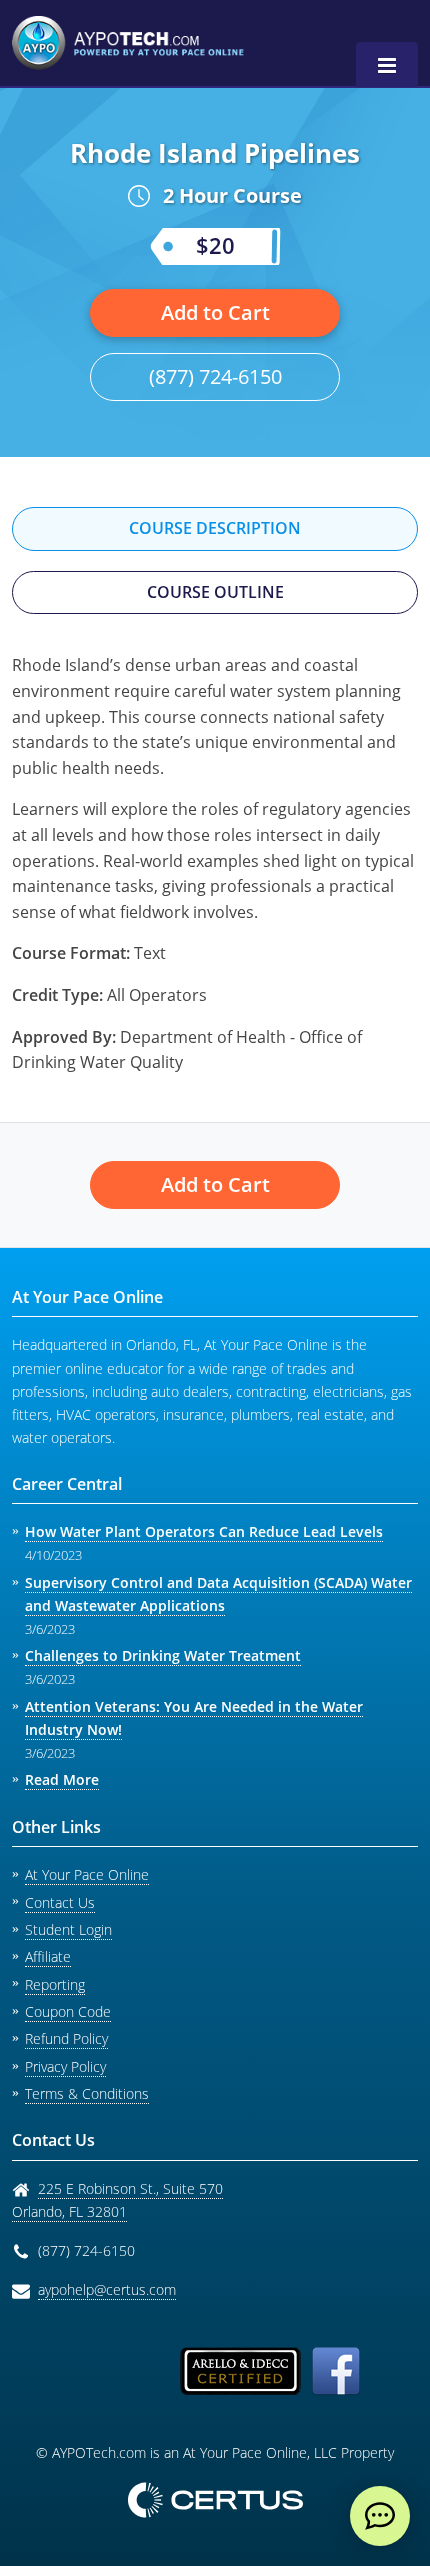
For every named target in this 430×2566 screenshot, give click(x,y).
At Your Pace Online (87, 1874)
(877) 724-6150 (215, 376)
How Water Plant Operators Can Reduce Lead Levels (204, 1531)
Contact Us (60, 1902)
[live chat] (380, 2516)
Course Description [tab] (215, 528)
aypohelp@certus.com (107, 2289)
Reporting (55, 1984)
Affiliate (48, 1956)
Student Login (68, 1929)
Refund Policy (66, 2038)
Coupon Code (68, 2011)
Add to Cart (215, 312)
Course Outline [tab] (215, 592)
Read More (62, 1779)
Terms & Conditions (87, 2093)
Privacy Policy (65, 2066)
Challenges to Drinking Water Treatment (163, 1655)
